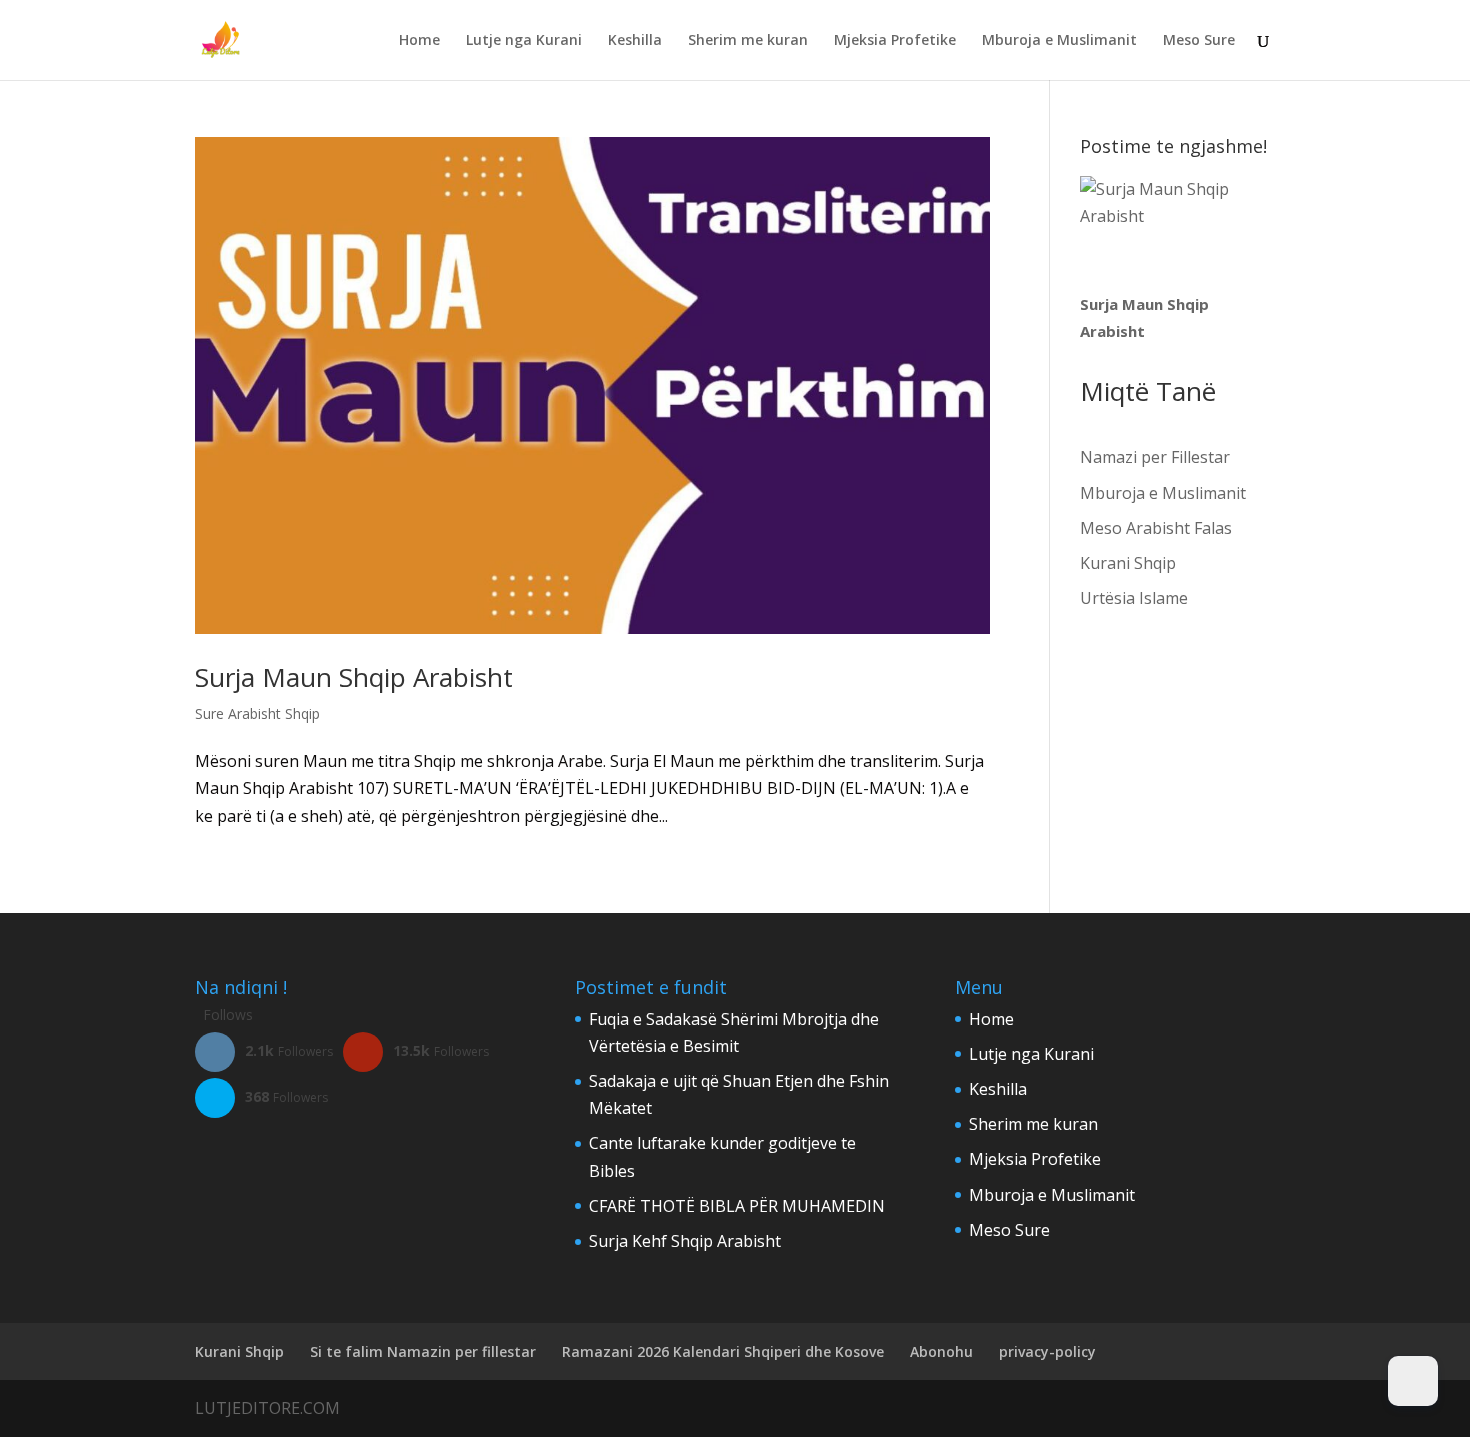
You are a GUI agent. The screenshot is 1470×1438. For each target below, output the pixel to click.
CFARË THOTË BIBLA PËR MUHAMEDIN (737, 1206)
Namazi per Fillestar (1155, 457)
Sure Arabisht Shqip (257, 713)
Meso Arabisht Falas (1156, 528)
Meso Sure (1199, 41)
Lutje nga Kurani (524, 41)
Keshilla (635, 41)
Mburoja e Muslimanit (1059, 41)
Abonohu (941, 1351)
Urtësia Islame (1134, 598)
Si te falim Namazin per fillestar (423, 1351)
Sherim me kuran (748, 41)
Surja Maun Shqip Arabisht (354, 677)
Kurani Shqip (1128, 563)
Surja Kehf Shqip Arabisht (685, 1241)
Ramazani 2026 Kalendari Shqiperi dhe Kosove (723, 1351)
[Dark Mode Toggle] (1413, 1381)
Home (419, 41)
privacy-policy (1047, 1351)
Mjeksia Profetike (895, 41)
